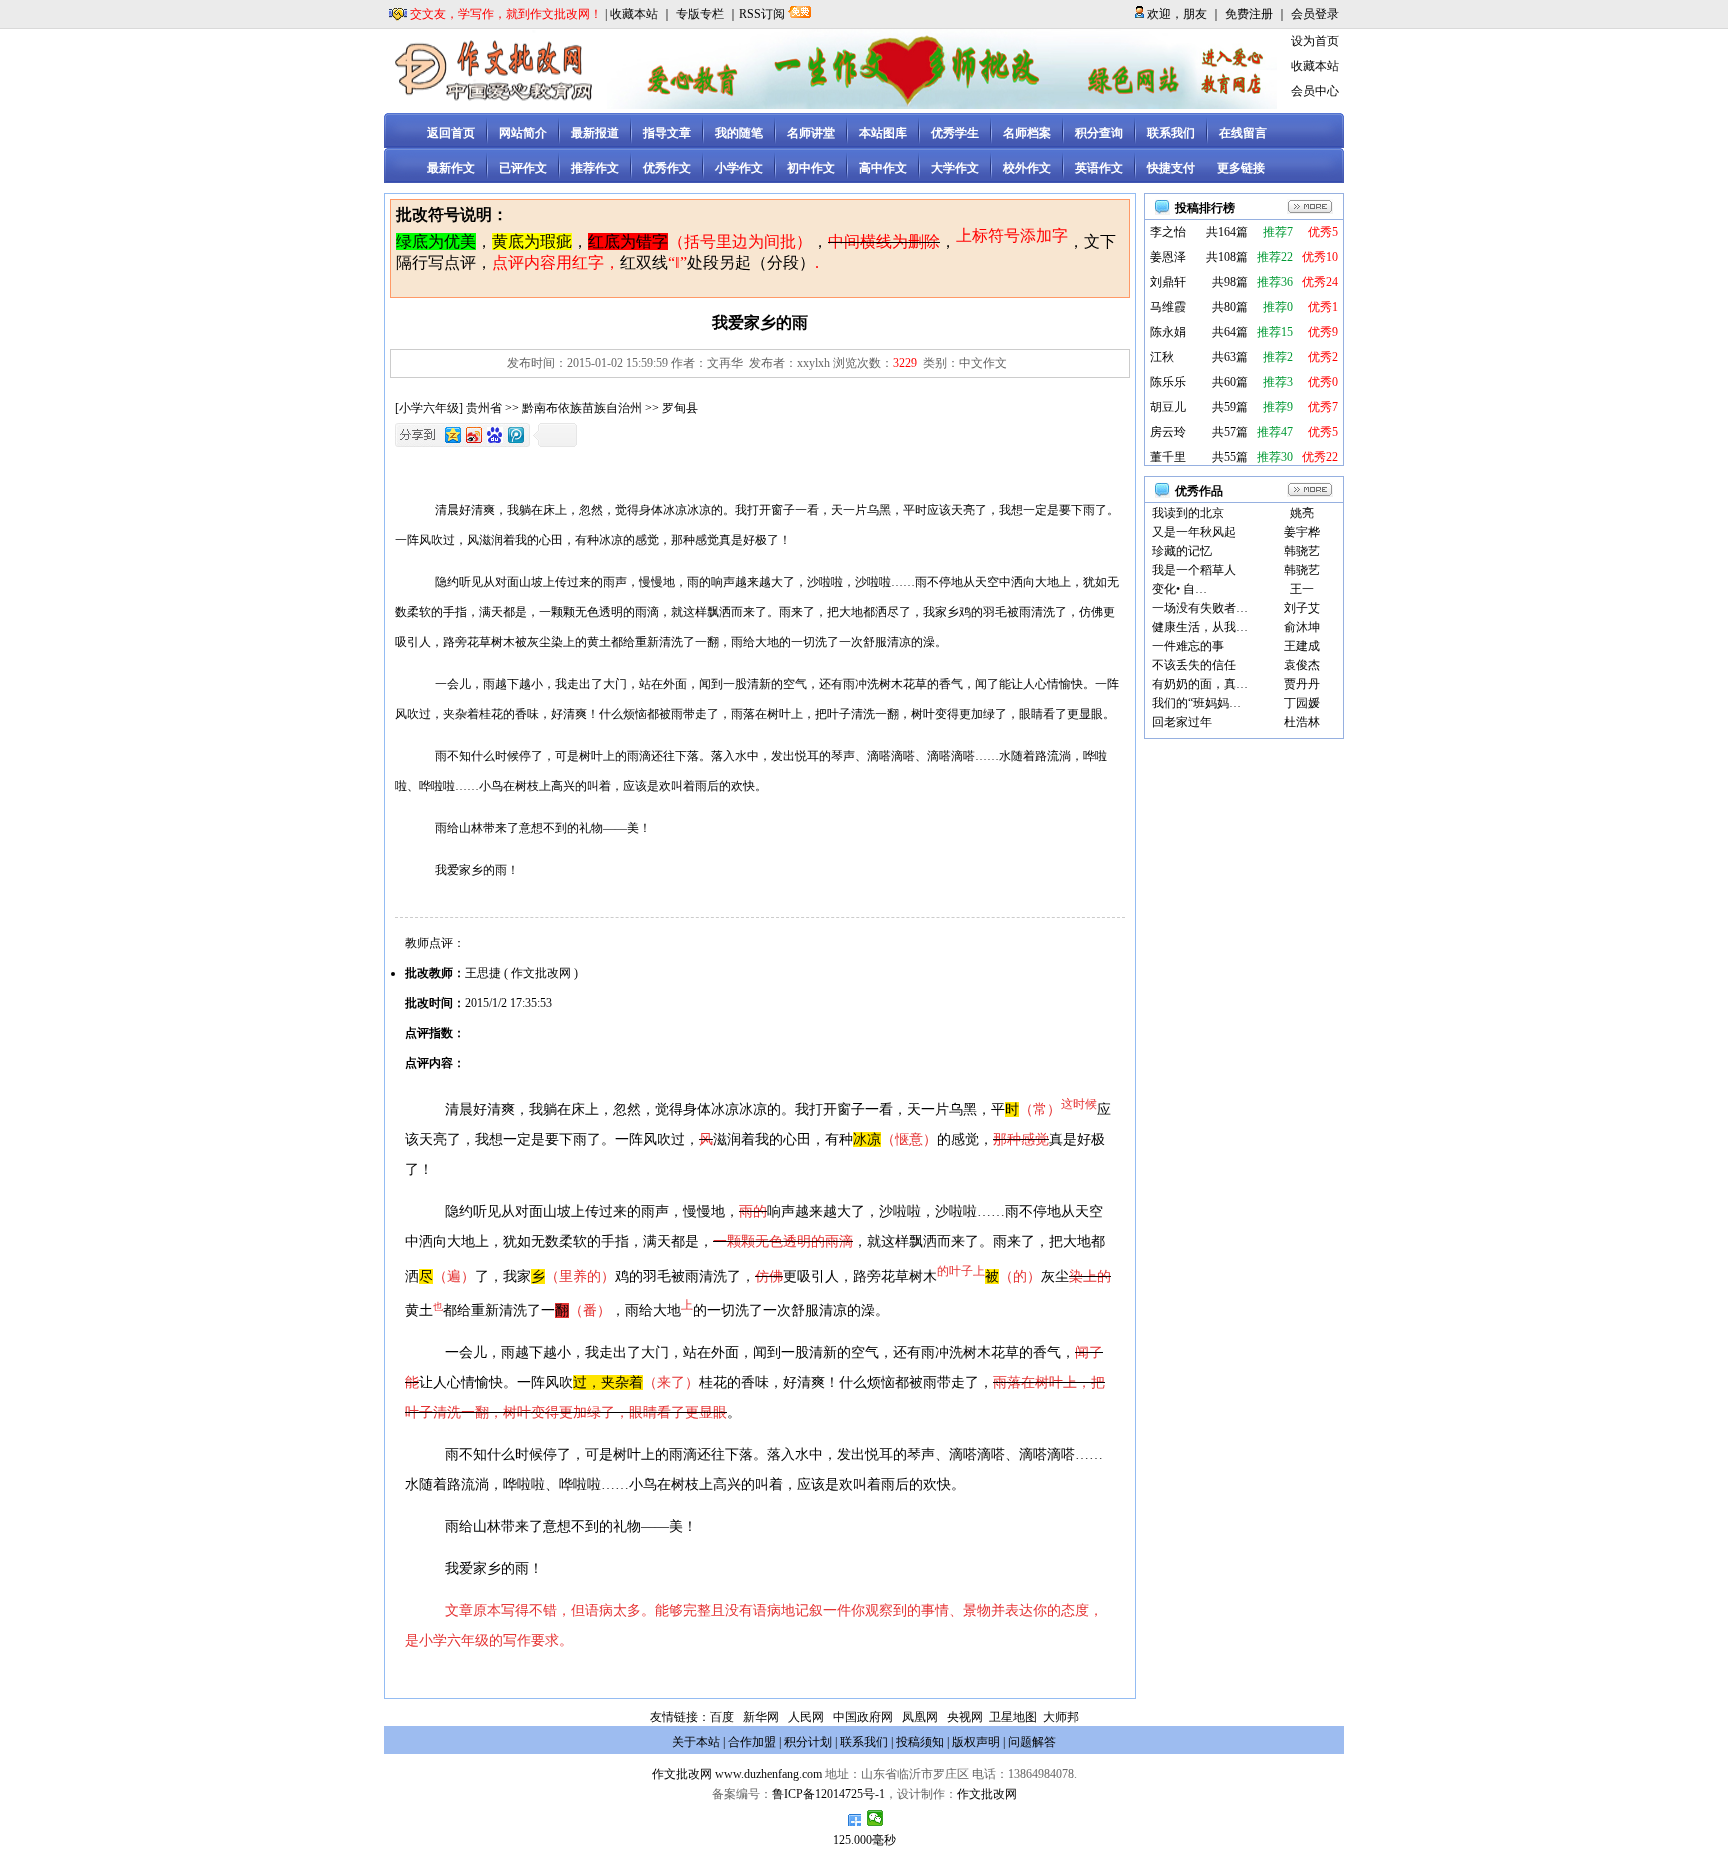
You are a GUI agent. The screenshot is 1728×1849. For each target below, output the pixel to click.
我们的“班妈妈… (1196, 703)
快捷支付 (1171, 168)
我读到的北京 (1188, 513)
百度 (722, 1717)
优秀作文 (667, 168)
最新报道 (595, 133)
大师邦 (1059, 1717)
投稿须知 (920, 1742)
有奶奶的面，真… (1200, 684)
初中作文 (811, 168)
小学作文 (739, 168)
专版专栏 (700, 14)
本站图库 (883, 133)
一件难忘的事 (1188, 646)
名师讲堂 (811, 133)
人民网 (806, 1717)
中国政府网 (863, 1717)
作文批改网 (682, 1774)
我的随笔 (739, 133)
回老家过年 (1182, 722)
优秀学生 (955, 133)
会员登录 (1315, 14)
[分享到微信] (875, 1818)
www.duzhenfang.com (768, 1774)
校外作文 (1027, 168)
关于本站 (696, 1742)
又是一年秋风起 (1194, 532)
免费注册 (1249, 14)
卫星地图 (1013, 1717)
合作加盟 (752, 1742)
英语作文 (1099, 168)
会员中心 (1315, 91)
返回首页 (451, 133)
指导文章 (667, 133)
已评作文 (523, 168)
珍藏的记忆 (1182, 551)
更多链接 (1241, 168)
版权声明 (976, 1742)
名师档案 (1027, 133)
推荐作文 (595, 168)
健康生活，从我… (1200, 627)
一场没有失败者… (1200, 608)
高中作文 (883, 168)
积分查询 (1099, 133)
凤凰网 (920, 1717)
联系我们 (1171, 133)
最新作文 (451, 168)
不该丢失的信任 (1194, 665)
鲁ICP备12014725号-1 (828, 1794)
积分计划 (808, 1742)
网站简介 (523, 133)
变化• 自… (1179, 589)
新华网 (761, 1717)
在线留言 (1243, 133)
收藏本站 (634, 14)
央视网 (965, 1717)
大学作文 (955, 168)
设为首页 (1315, 41)
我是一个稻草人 (1194, 570)
